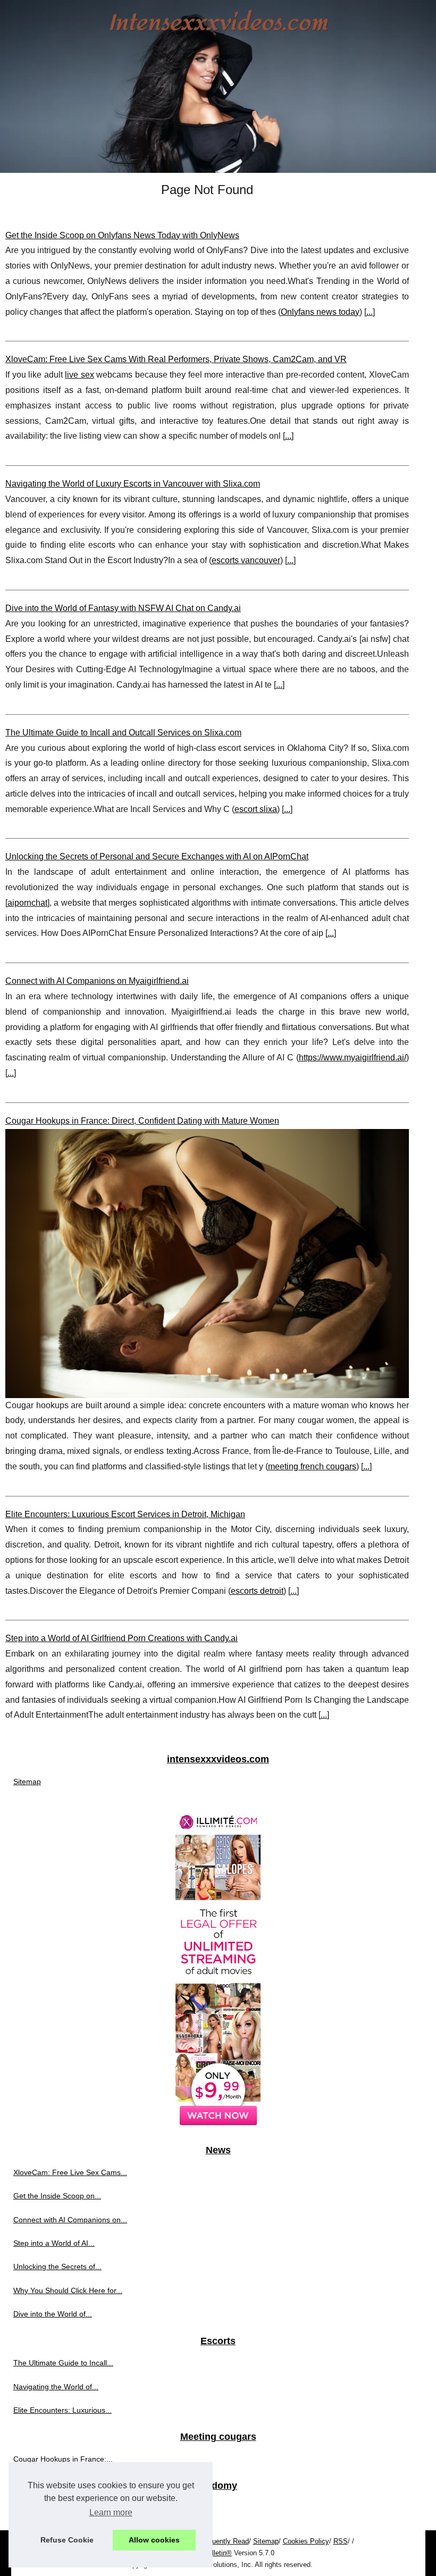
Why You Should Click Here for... (68, 2290)
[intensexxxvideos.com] (218, 86)
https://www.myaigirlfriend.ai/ (353, 1057)
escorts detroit (257, 1591)
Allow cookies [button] (154, 2540)
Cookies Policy (306, 2541)
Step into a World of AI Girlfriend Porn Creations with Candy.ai (121, 1638)
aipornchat (27, 903)
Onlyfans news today (320, 312)
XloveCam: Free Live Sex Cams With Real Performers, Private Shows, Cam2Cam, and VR (176, 359)
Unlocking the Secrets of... (57, 2266)
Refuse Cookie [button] (67, 2540)
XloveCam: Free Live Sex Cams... (70, 2172)
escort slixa (256, 809)
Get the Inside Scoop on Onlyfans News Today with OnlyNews (122, 235)
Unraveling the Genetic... (55, 2508)
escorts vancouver (246, 560)
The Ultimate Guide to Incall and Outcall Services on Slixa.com (123, 733)
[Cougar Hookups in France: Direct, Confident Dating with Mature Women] (207, 1264)
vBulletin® (216, 2553)
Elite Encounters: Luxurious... (62, 2410)
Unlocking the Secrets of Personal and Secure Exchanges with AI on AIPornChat (157, 856)
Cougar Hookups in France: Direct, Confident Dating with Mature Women (142, 1121)
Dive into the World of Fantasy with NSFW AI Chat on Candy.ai (123, 608)
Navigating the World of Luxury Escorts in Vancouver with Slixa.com (133, 484)
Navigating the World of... (56, 2387)
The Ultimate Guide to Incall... (63, 2363)
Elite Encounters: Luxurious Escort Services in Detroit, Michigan (125, 1514)
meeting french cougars (312, 1466)
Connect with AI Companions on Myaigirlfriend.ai (97, 981)
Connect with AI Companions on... (70, 2220)
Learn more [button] (111, 2512)
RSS (341, 2541)
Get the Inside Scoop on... (57, 2196)
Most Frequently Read (215, 2541)
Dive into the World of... (53, 2314)
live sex (79, 375)
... (370, 312)
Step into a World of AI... (54, 2243)
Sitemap (27, 1782)
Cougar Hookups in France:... (63, 2459)
